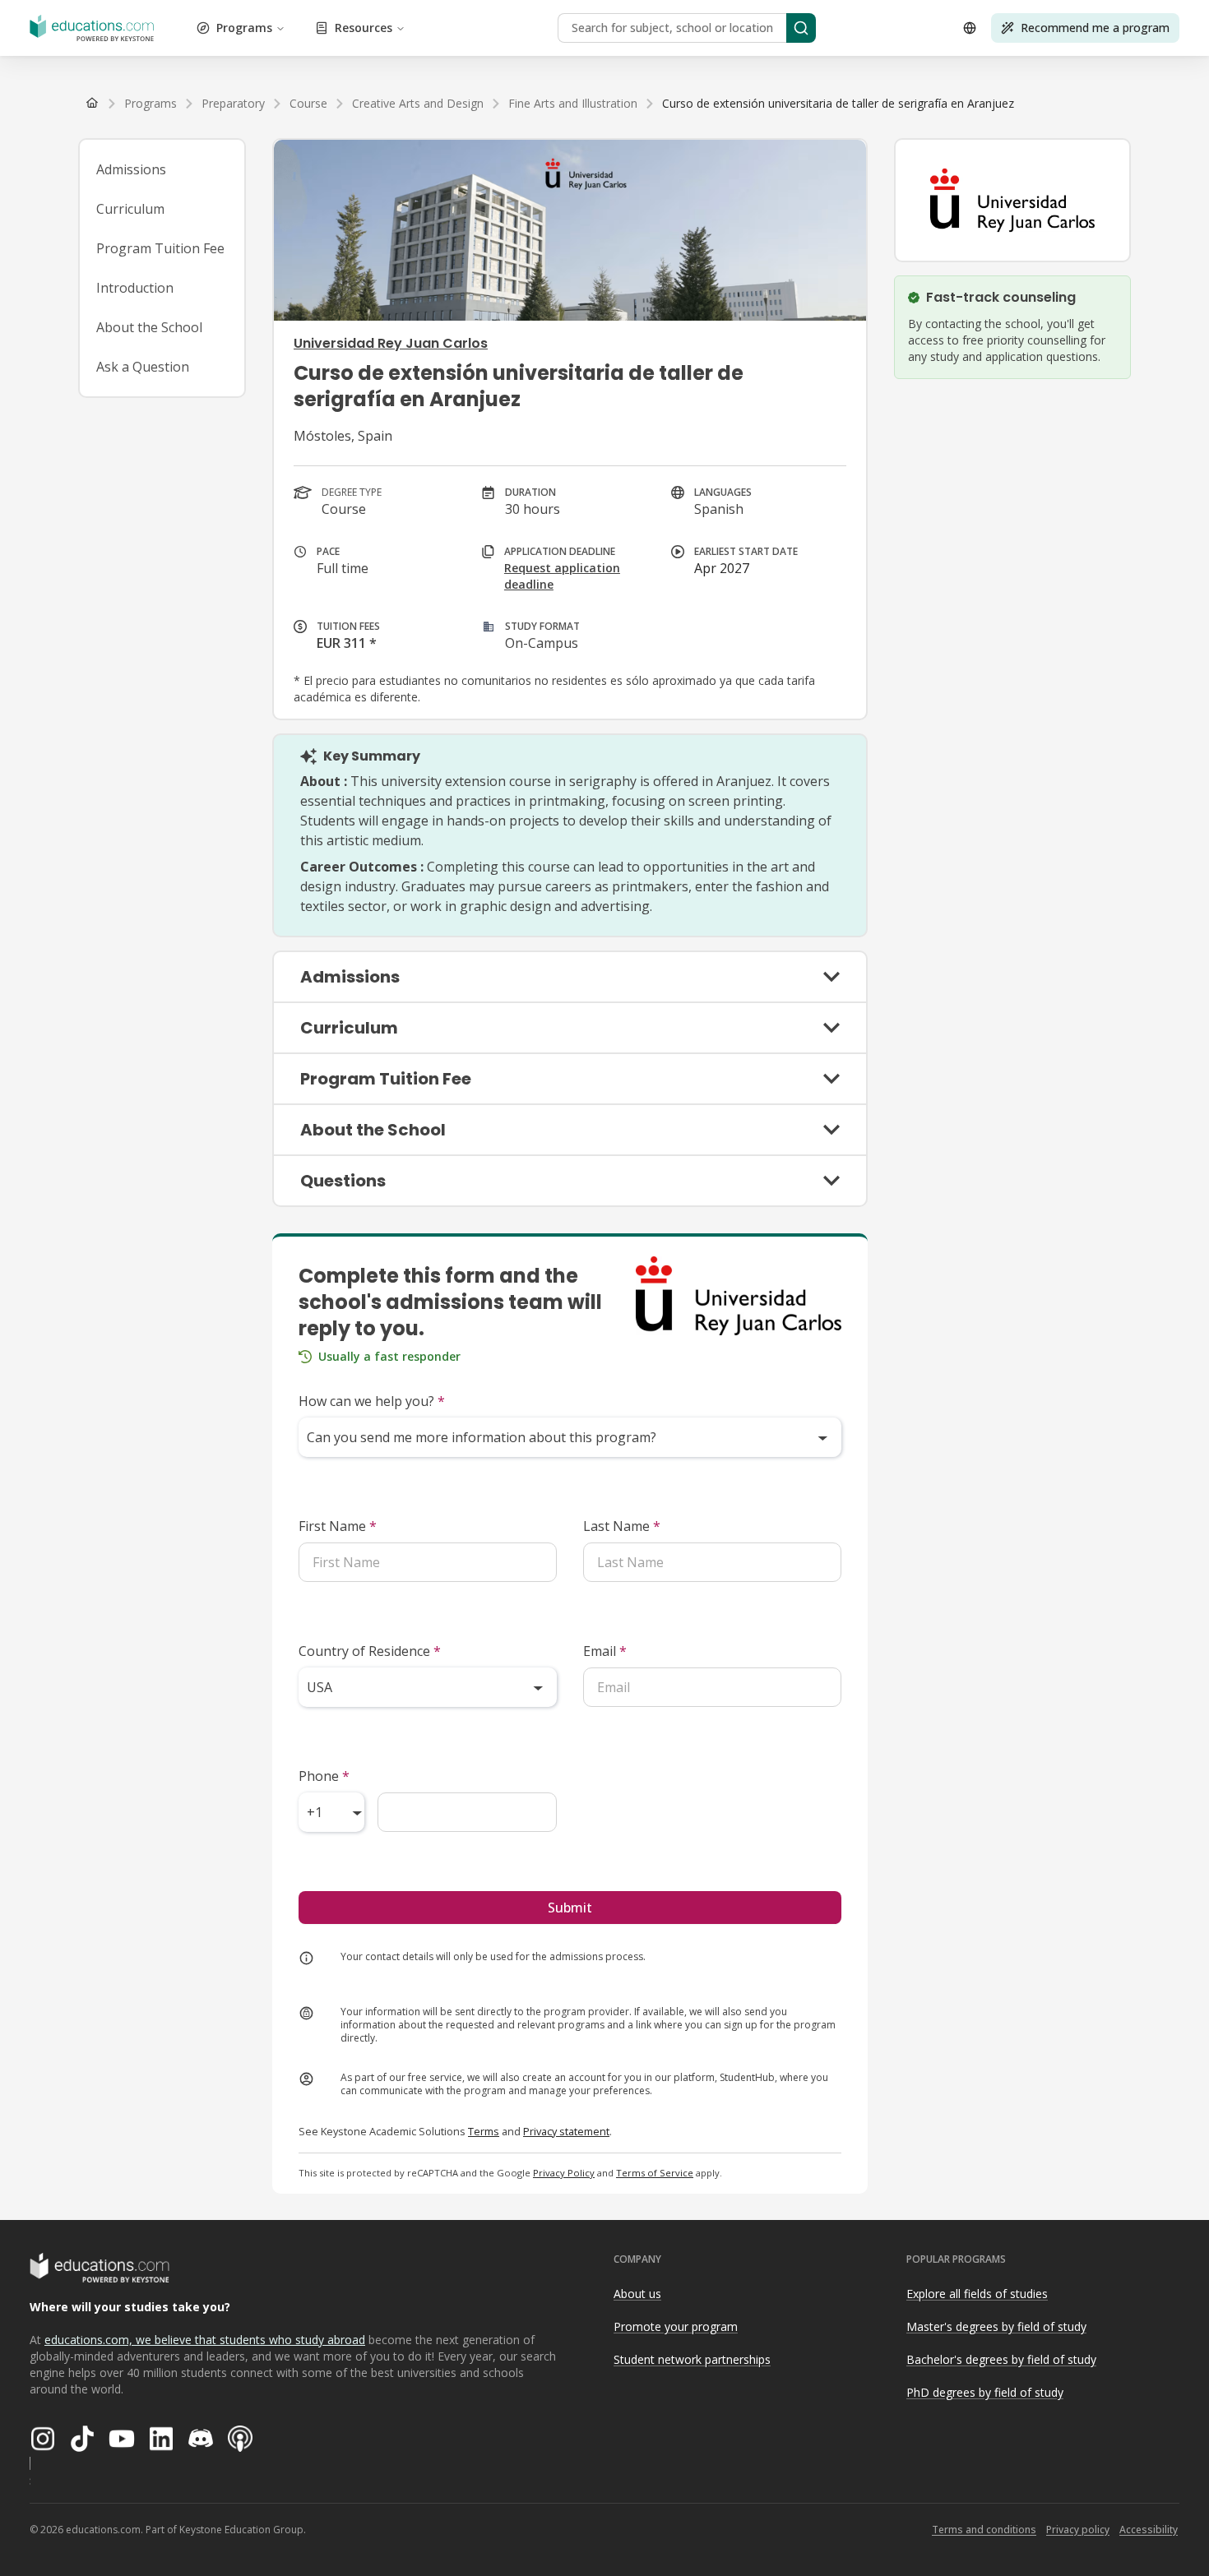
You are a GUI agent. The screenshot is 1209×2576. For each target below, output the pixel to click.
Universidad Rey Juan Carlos (391, 343)
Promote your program (676, 2326)
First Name (338, 1526)
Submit (570, 1908)
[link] (838, 104)
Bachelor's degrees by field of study (1001, 2359)
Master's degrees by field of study (996, 2326)
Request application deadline (562, 576)
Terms (484, 2131)
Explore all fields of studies (977, 2294)
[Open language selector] (970, 28)
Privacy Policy (564, 2173)
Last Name (622, 1526)
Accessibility (1149, 2530)
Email (605, 1651)
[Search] (801, 28)
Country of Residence (370, 1651)
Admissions (131, 169)
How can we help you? (372, 1401)
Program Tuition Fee (160, 248)
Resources (364, 28)
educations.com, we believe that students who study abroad (205, 2340)
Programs (244, 28)
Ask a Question (143, 367)
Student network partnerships (692, 2359)
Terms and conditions (984, 2530)
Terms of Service (655, 2173)
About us (637, 2294)
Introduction (135, 288)
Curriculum (130, 209)
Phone (324, 1776)
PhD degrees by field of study (985, 2392)
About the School (149, 327)
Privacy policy (1078, 2530)
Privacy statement (566, 2131)
